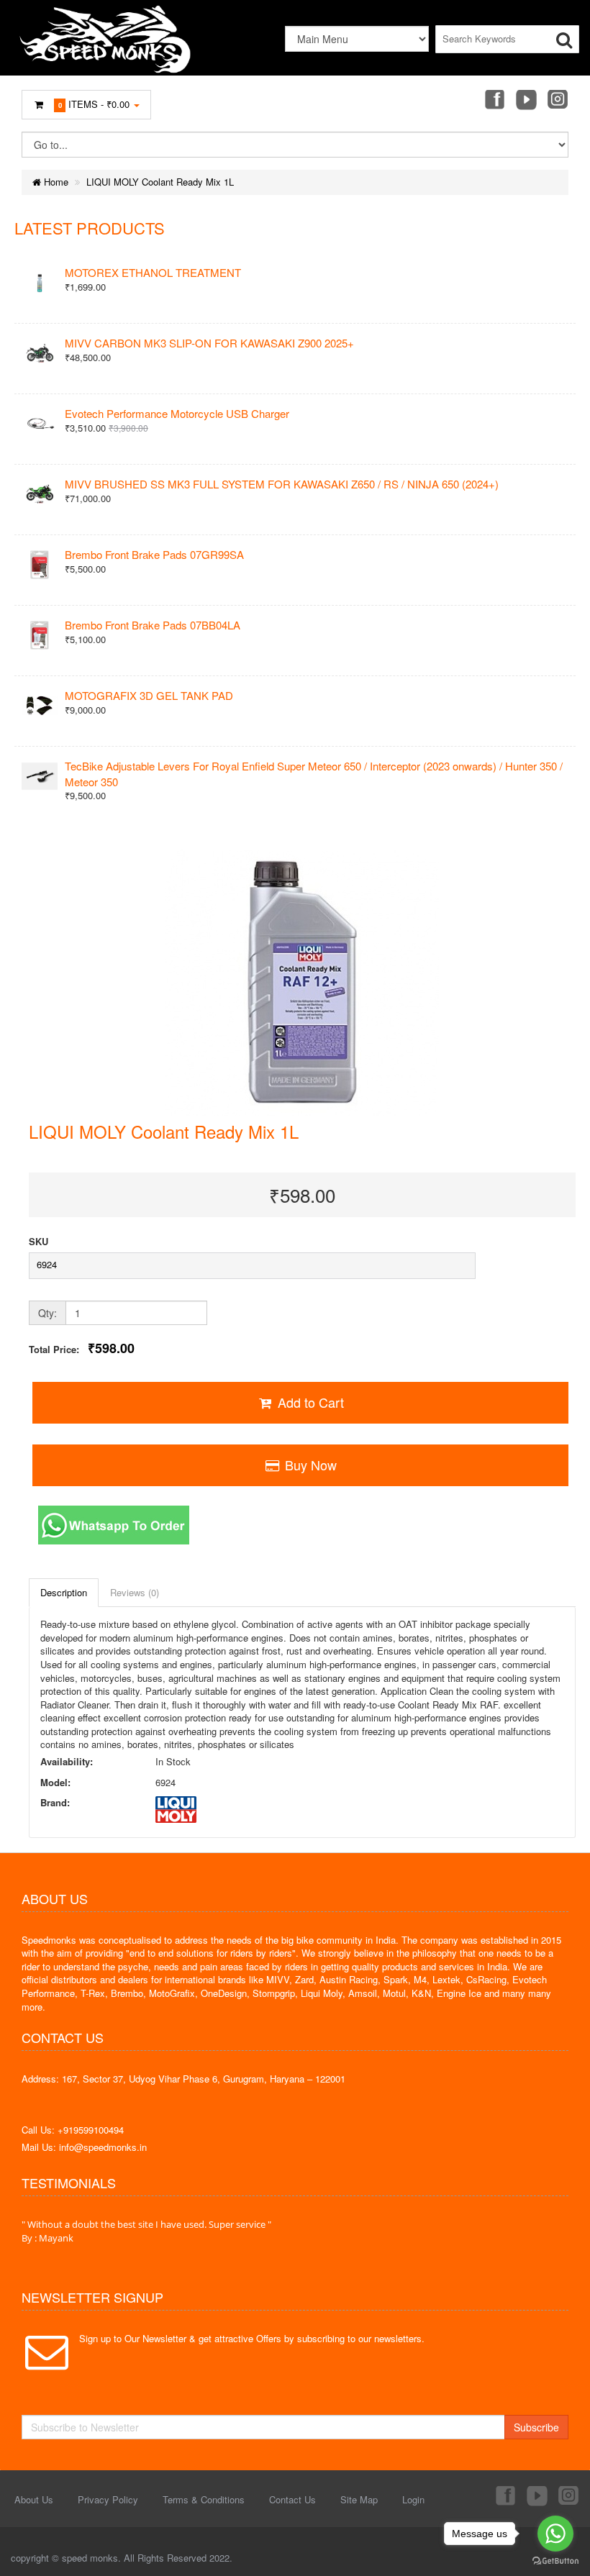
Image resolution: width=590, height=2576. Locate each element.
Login (413, 2499)
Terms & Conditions (204, 2499)
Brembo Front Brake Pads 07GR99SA (154, 554)
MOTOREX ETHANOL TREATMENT (153, 272)
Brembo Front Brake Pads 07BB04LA (153, 625)
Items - (94, 104)
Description (64, 1592)
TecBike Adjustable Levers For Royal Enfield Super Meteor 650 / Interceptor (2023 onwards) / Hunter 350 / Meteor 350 (314, 773)
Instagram (558, 101)
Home (55, 182)
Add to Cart (309, 1402)
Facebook (494, 101)
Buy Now (309, 1465)
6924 (47, 1264)
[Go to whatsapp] (555, 2534)
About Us (34, 2499)
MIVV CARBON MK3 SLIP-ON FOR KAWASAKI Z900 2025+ (209, 343)
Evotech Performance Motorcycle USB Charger (177, 413)
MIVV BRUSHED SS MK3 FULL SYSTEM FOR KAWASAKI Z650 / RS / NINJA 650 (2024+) (282, 484)
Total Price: (82, 1348)
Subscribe (536, 2427)
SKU (38, 1242)
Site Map (359, 2499)
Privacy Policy (108, 2499)
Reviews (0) (135, 1592)
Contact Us (292, 2499)
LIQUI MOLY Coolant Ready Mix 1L (160, 182)
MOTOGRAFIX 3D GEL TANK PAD (149, 695)
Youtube (526, 101)
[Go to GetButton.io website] (555, 2561)
